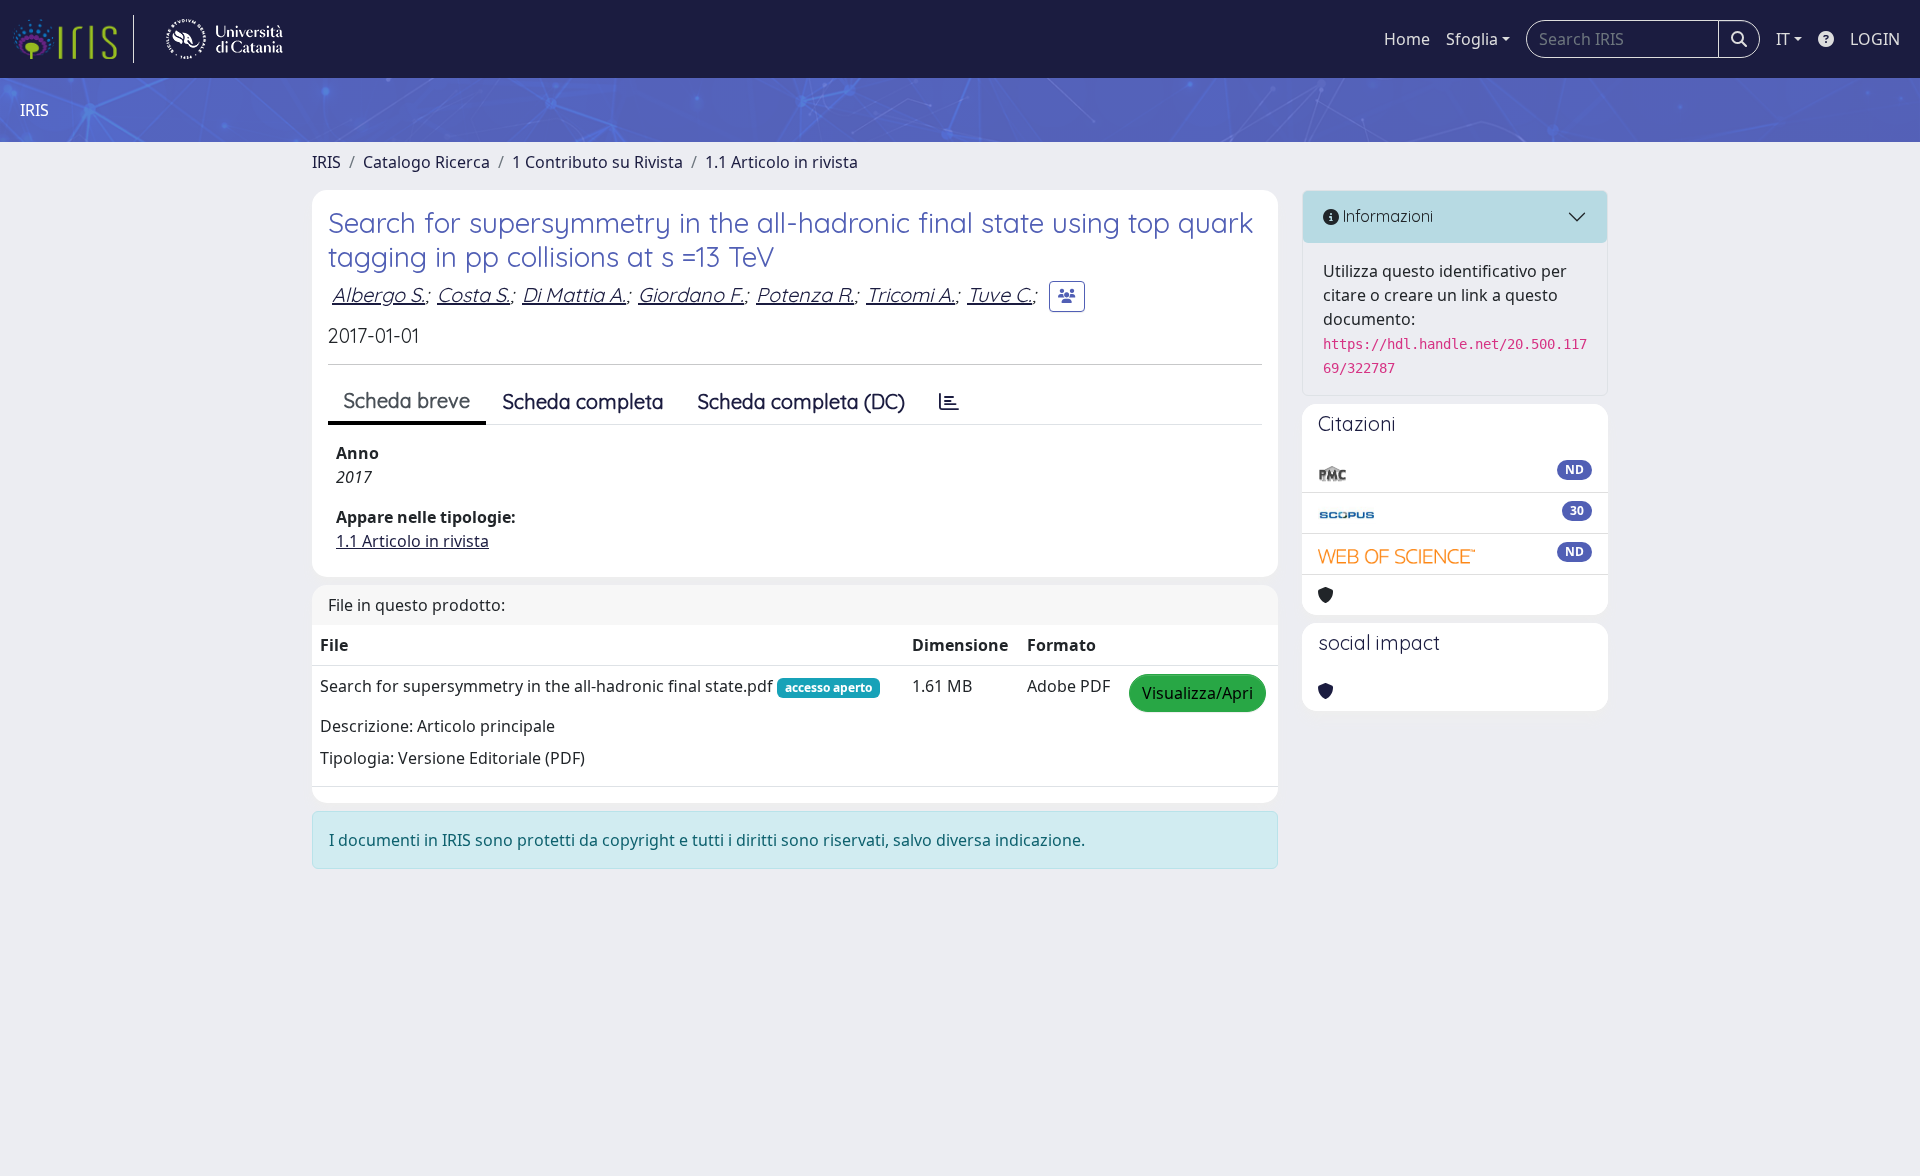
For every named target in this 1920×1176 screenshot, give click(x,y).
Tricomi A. (910, 294)
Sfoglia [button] (1472, 39)
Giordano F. (691, 294)
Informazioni (1386, 216)
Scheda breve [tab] (407, 400)
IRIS (326, 162)
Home (1407, 39)
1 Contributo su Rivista (597, 162)
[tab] (949, 402)
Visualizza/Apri (1197, 693)
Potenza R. (805, 294)
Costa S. (473, 294)
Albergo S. (378, 294)
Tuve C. (999, 294)
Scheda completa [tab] (583, 401)
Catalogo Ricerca (426, 162)
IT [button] (1783, 39)
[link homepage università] (224, 39)
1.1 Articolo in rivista (781, 162)
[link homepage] (73, 39)
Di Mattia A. (574, 294)
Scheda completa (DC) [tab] (801, 401)
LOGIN (1875, 39)
